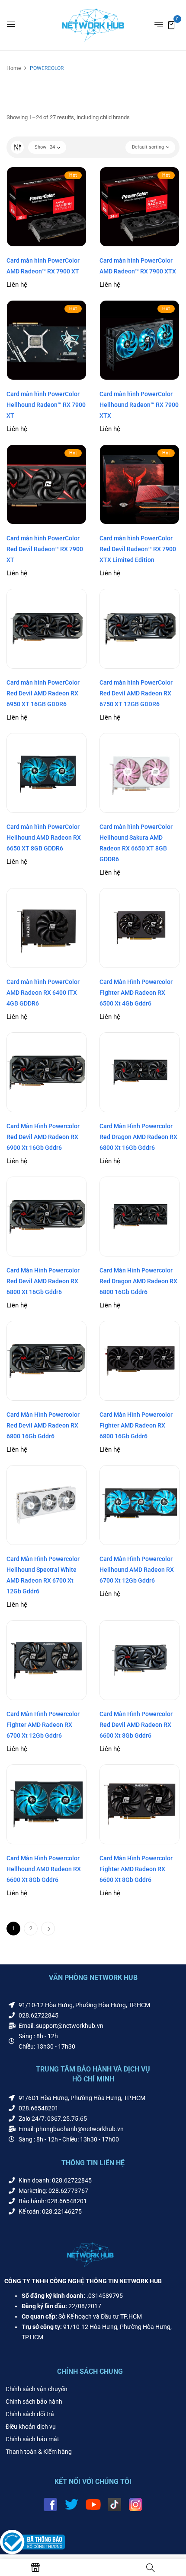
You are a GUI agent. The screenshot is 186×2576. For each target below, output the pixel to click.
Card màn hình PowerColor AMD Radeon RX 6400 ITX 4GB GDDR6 (43, 993)
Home (14, 68)
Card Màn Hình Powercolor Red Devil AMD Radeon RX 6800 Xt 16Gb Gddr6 (43, 1281)
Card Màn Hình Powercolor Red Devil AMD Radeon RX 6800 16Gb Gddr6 (43, 1425)
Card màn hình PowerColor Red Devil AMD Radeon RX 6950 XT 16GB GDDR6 (43, 693)
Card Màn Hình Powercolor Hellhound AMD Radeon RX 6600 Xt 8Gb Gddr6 (44, 1869)
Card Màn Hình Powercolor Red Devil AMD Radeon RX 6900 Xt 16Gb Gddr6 (43, 1137)
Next (48, 1929)
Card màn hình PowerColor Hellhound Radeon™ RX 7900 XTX (139, 405)
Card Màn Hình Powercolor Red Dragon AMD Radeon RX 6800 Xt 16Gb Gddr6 (138, 1137)
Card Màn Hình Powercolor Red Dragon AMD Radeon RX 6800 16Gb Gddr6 (138, 1281)
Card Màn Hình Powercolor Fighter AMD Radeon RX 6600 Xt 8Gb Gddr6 (136, 1869)
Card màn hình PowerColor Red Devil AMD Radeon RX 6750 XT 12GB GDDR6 (136, 693)
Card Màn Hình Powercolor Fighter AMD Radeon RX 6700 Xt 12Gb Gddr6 (43, 1725)
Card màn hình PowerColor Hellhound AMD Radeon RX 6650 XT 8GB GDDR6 (44, 838)
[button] (171, 24)
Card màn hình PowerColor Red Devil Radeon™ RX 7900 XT (45, 549)
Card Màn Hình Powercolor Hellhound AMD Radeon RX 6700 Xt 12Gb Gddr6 (137, 1570)
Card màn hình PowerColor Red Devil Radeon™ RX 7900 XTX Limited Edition (138, 549)
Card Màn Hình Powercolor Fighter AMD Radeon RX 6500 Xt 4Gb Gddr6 (136, 993)
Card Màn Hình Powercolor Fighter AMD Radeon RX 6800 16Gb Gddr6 (136, 1425)
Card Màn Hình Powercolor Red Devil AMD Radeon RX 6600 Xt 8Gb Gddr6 (136, 1725)
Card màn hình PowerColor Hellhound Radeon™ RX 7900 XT (46, 405)
